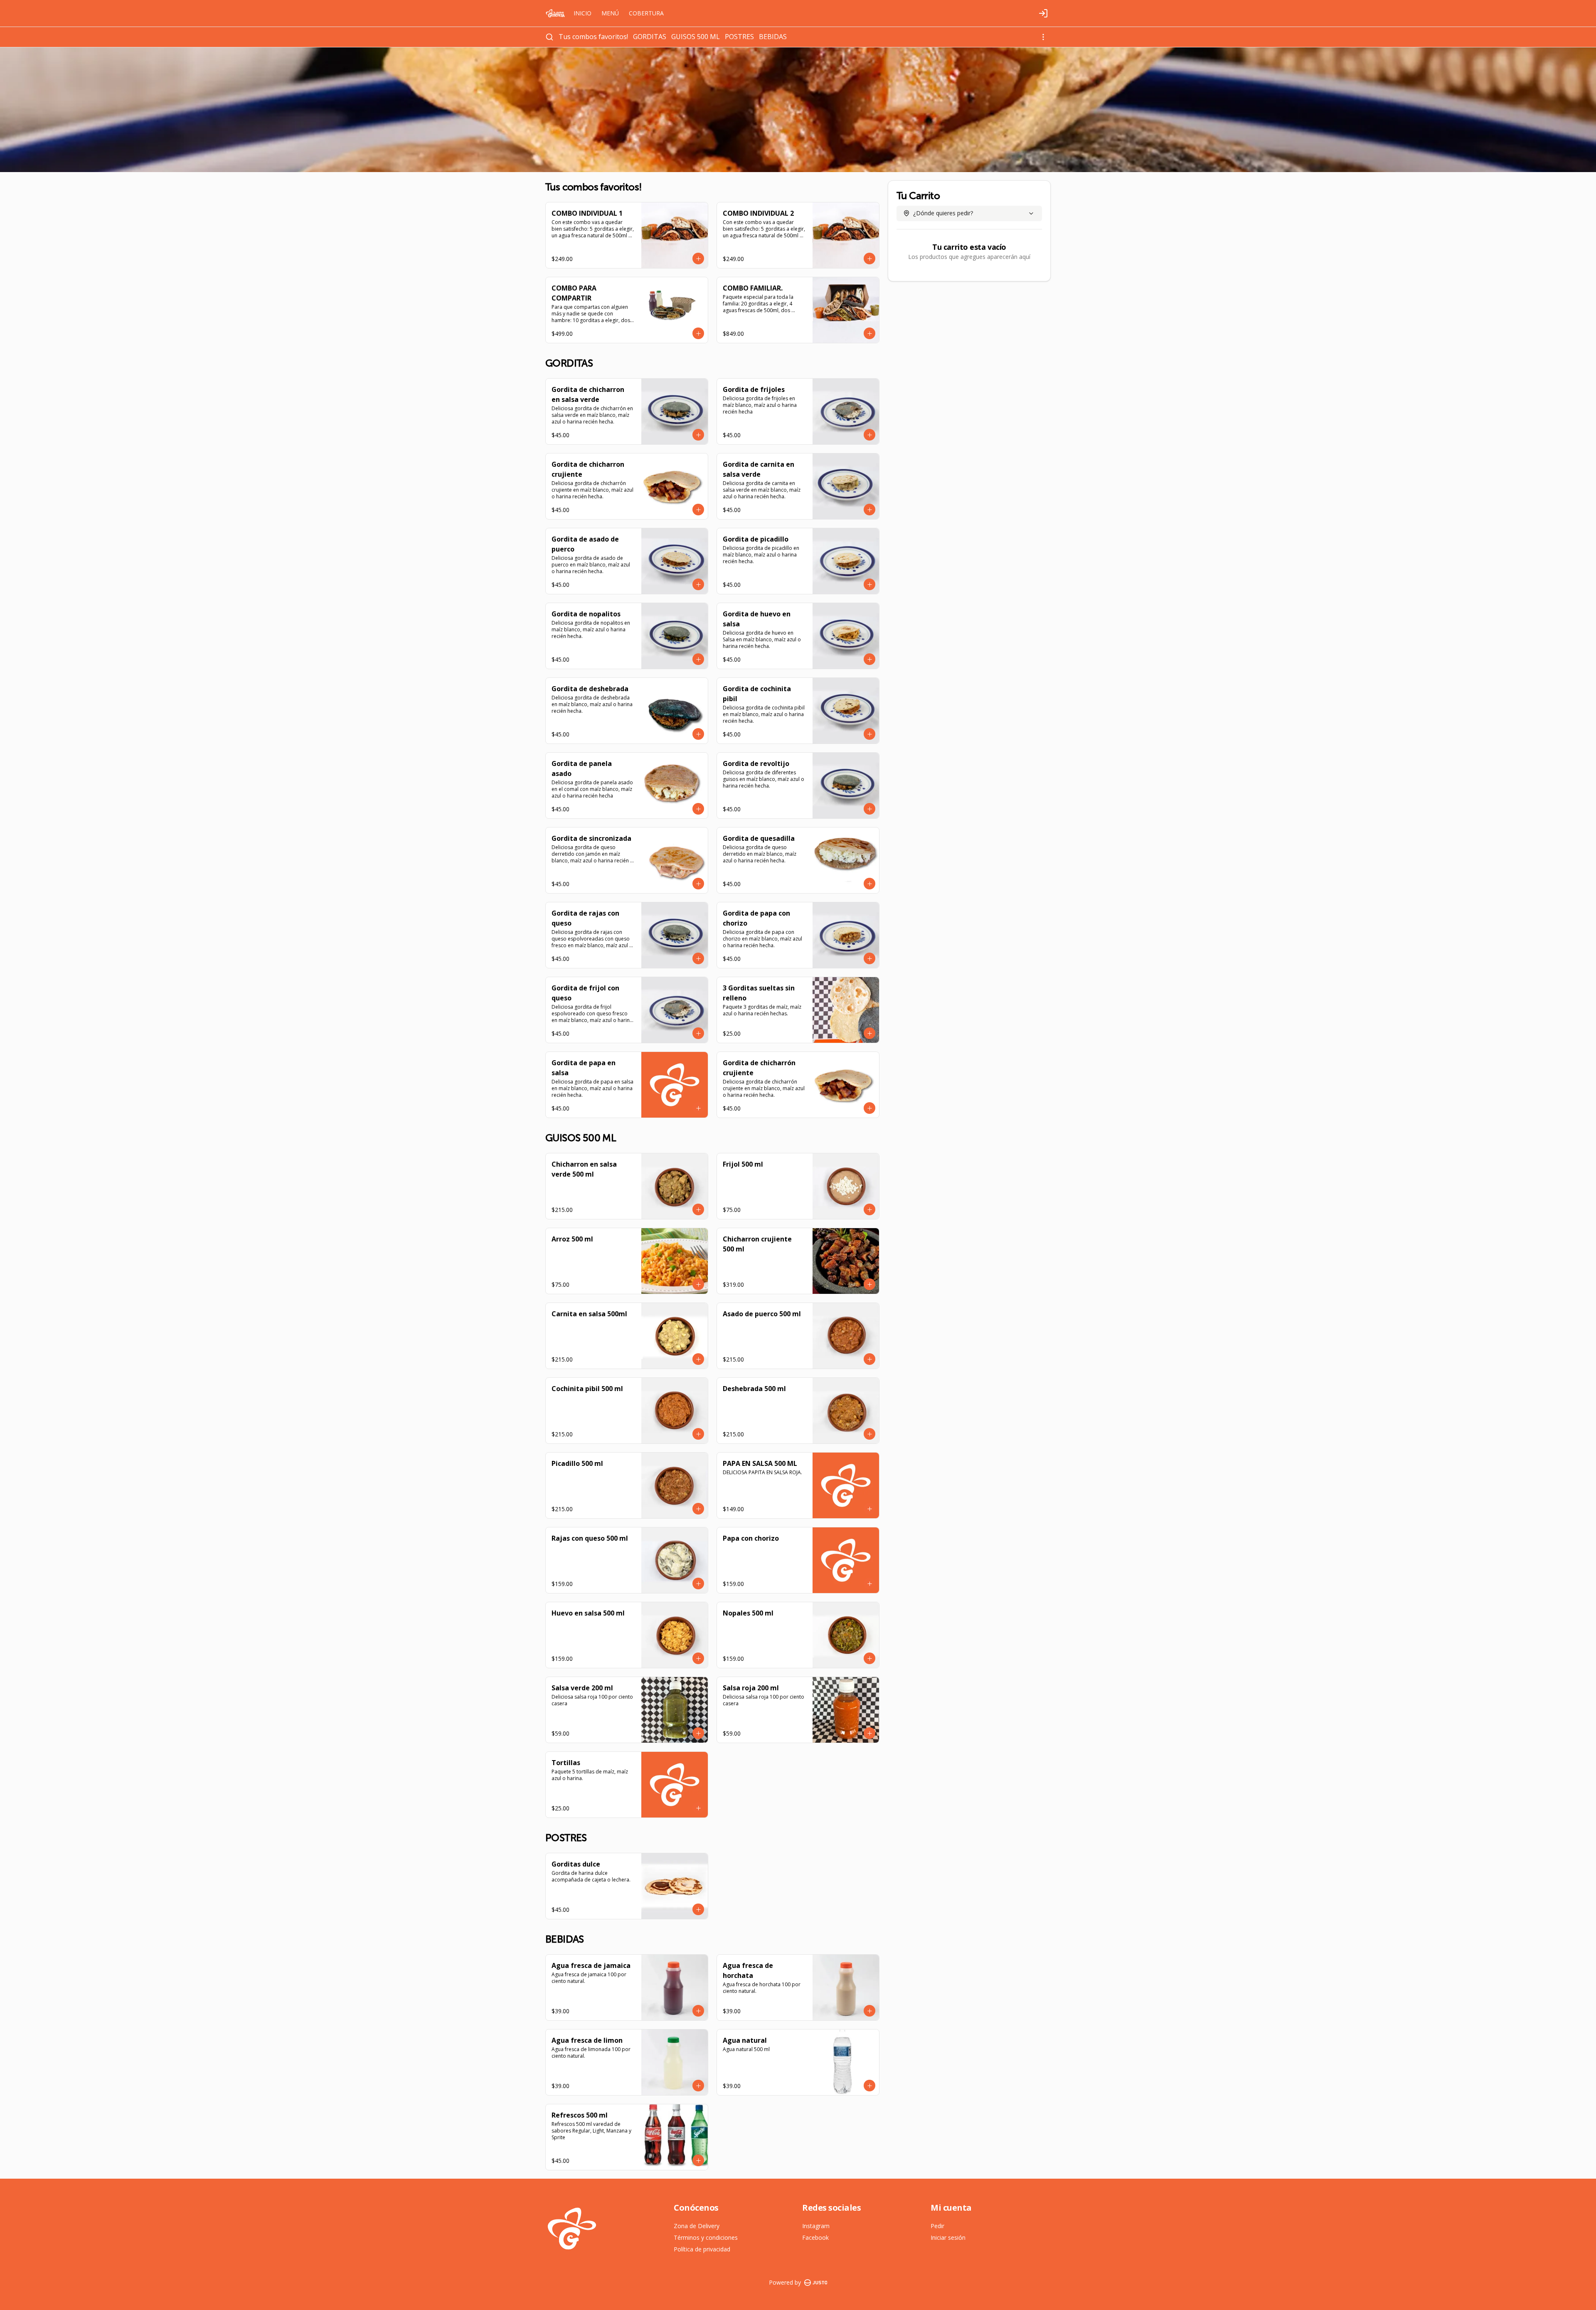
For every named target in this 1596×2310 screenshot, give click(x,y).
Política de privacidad (702, 2249)
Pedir (937, 2226)
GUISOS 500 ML (696, 37)
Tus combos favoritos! (593, 37)
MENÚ (610, 13)
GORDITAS (650, 37)
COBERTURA (646, 13)
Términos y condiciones (706, 2237)
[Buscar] (549, 37)
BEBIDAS (773, 37)
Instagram (816, 2226)
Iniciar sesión (948, 2237)
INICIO (582, 13)
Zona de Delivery (697, 2226)
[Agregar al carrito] (698, 259)
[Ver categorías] (1043, 37)
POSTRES (739, 37)
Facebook (815, 2237)
